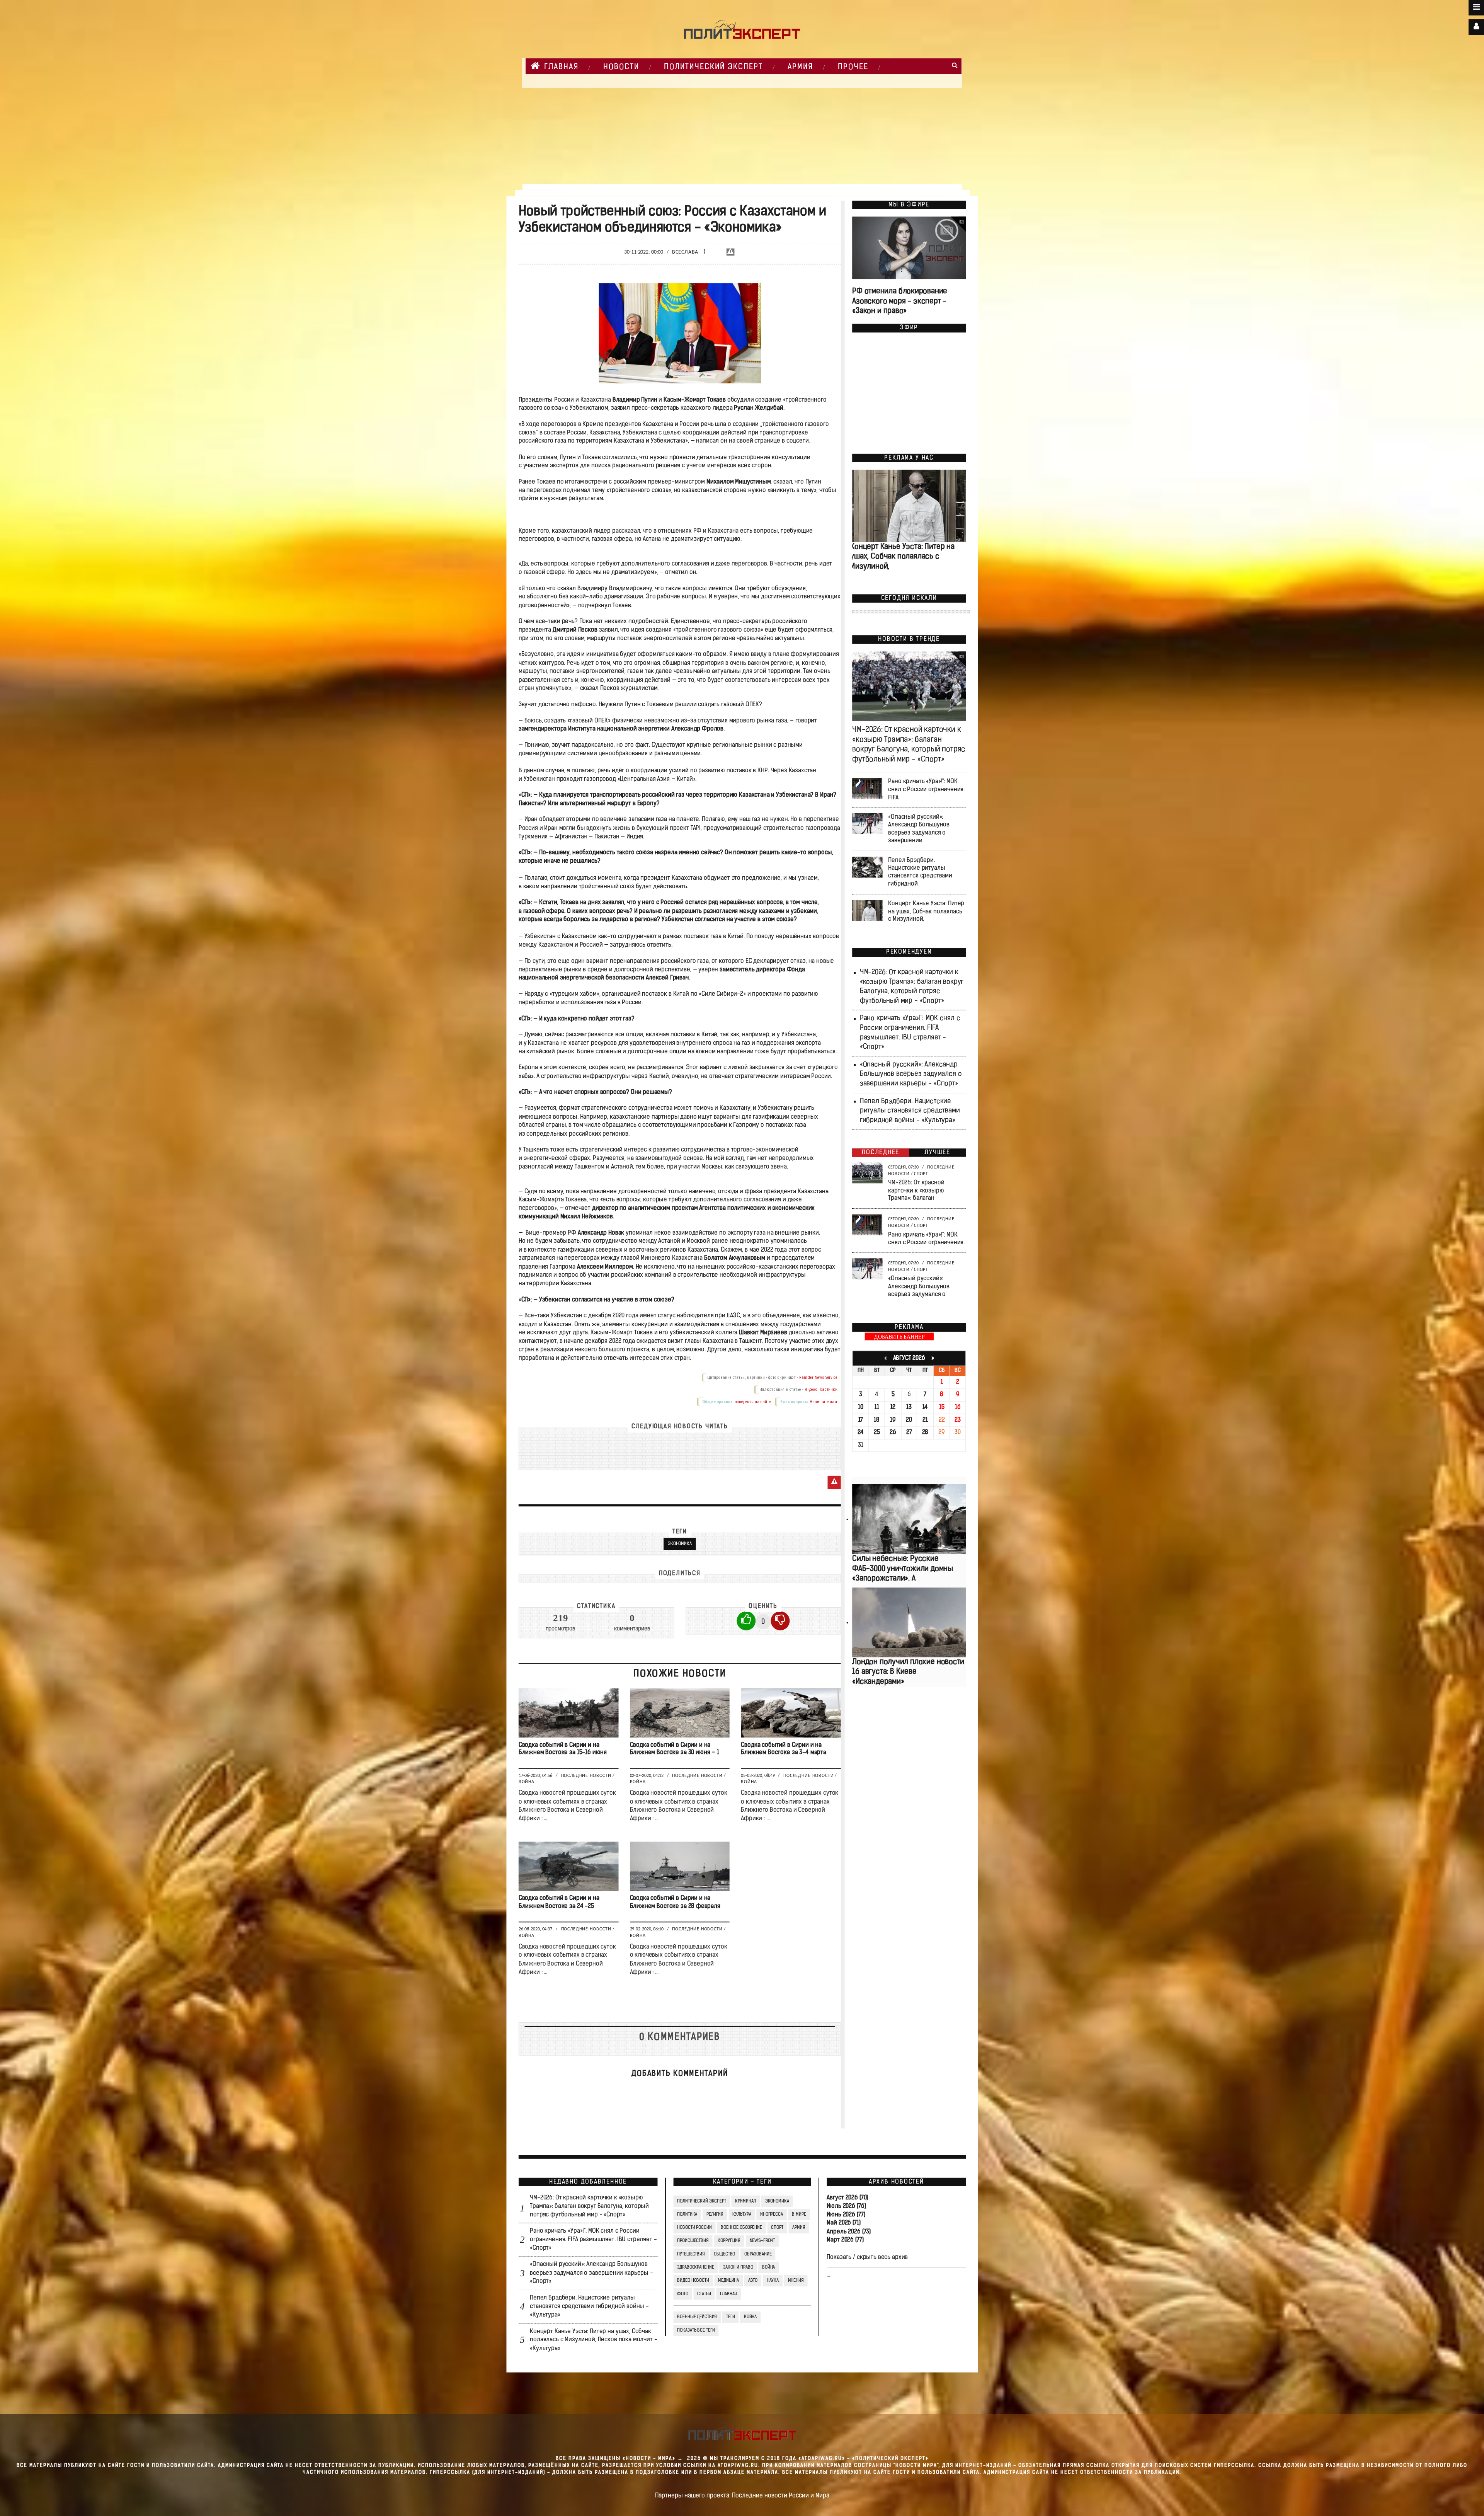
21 (925, 1420)
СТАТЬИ (704, 2294)
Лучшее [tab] (937, 1153)
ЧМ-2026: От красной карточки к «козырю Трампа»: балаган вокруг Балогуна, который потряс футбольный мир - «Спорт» (589, 2206)
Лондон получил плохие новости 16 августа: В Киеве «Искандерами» (908, 1672)
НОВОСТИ (621, 67)
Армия (800, 67)
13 (909, 1407)
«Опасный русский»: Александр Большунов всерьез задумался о (919, 1286)
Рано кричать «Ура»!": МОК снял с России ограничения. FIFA (926, 790)
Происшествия (693, 2241)
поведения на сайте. (753, 1401)
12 (893, 1407)
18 (877, 1420)
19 (893, 1420)
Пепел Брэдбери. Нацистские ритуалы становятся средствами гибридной (920, 872)
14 (925, 1407)
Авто (753, 2281)
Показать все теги (696, 2330)
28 (925, 1433)
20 (909, 1420)
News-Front (762, 2241)
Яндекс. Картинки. (821, 1389)
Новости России (694, 2228)
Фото (682, 2294)
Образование (758, 2254)
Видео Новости (693, 2281)
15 (941, 1407)
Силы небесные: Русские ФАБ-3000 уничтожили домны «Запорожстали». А (903, 1569)
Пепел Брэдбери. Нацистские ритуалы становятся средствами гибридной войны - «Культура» (910, 1111)
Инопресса (772, 2214)
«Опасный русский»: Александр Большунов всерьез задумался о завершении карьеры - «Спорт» (910, 1074)
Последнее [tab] (881, 1153)
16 (957, 1407)
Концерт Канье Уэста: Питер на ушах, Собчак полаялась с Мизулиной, (902, 557)
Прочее (853, 67)
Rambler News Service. (819, 1377)
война (750, 2317)
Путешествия (691, 2254)
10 (861, 1407)
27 (909, 1433)
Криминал (745, 2201)
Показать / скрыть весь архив (867, 2257)
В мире (799, 2214)
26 (893, 1433)
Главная (561, 67)
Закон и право (738, 2267)
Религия (715, 2214)
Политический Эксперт (713, 67)
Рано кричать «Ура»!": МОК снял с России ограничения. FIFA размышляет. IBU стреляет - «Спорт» (593, 2240)
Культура (742, 2214)
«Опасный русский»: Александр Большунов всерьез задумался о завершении (919, 829)
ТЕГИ (730, 2317)
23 (958, 1420)
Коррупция (729, 2241)
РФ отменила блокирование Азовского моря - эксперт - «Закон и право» (900, 302)
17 (860, 1420)
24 (860, 1433)
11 (876, 1407)
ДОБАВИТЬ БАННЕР (899, 1337)
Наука (772, 2281)
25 (876, 1433)
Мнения (796, 2281)
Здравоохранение (695, 2267)
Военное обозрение (741, 2228)
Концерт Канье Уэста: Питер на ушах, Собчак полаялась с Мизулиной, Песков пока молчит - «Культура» (593, 2340)
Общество (724, 2254)
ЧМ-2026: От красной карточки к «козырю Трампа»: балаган (916, 1191)
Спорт (921, 1174)
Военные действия (697, 2317)
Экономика (679, 1544)
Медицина (728, 2281)
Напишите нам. (824, 1401)
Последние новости (586, 1776)
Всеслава (685, 253)
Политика (687, 2214)
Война (526, 1782)
